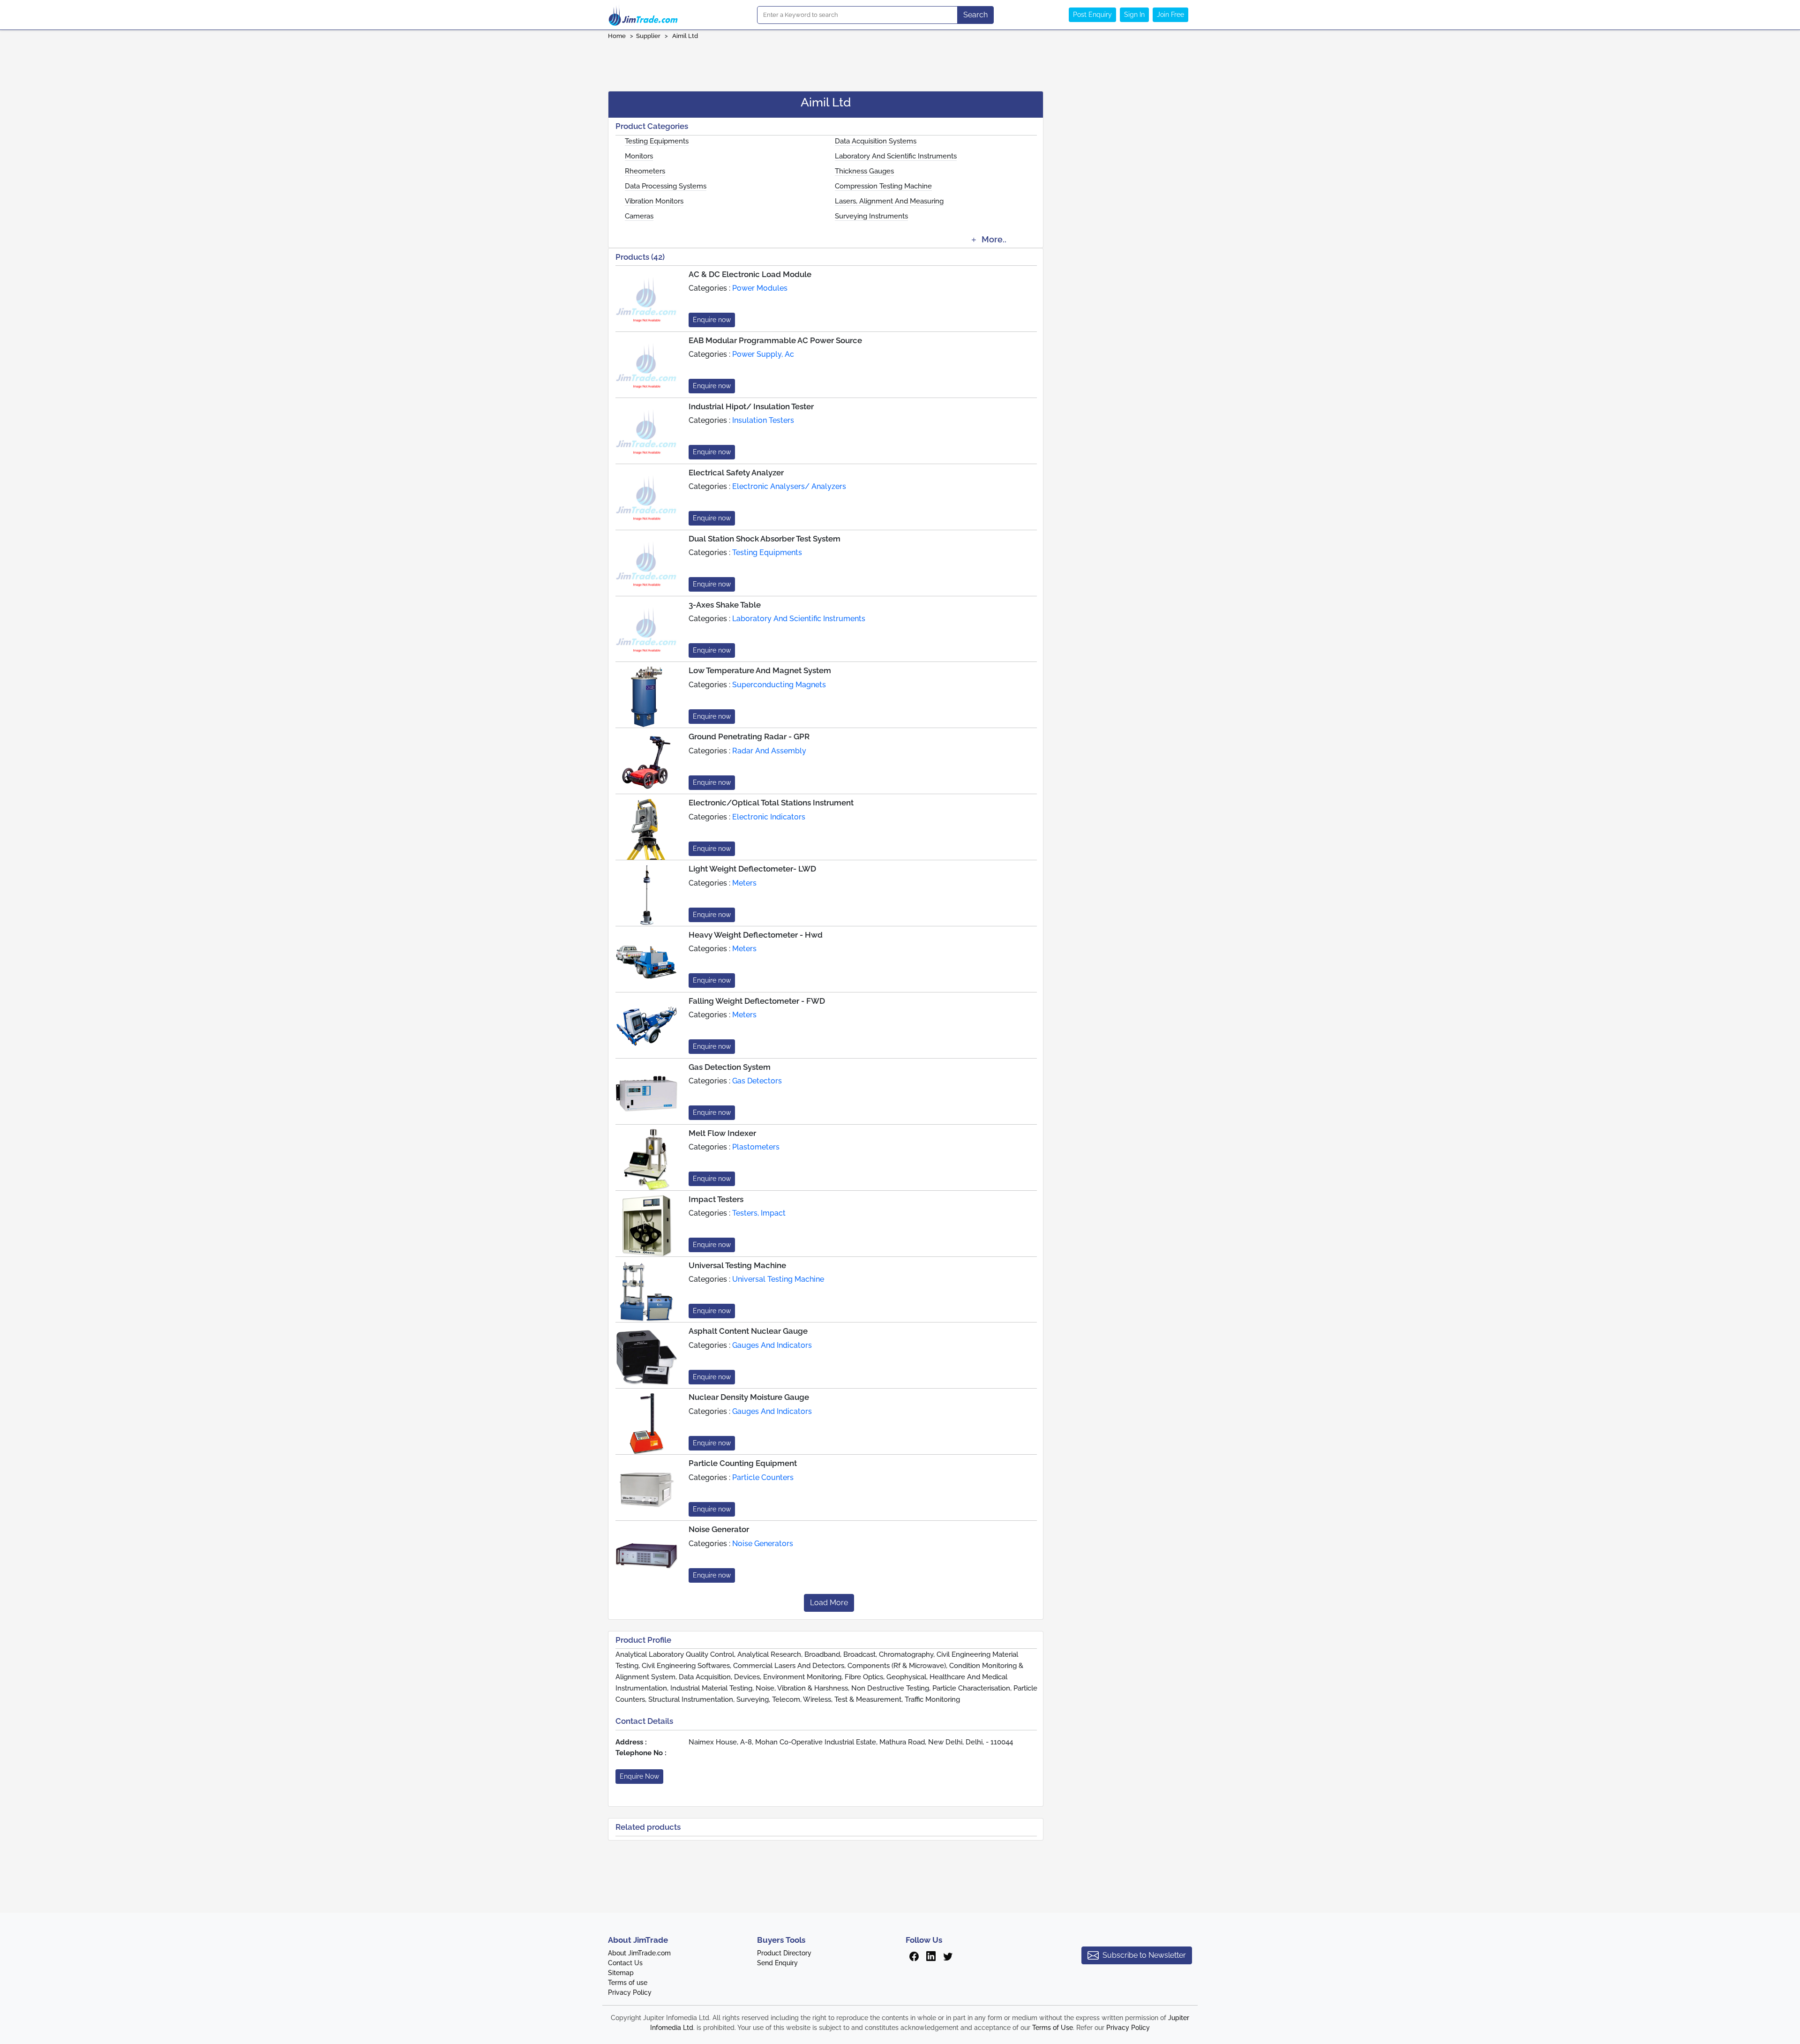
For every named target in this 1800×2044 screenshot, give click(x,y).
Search (975, 15)
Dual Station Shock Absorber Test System (765, 539)
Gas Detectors (757, 1081)
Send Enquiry (777, 1963)
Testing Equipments (657, 141)
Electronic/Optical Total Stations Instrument (771, 803)
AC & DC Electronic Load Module (750, 274)
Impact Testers (716, 1199)
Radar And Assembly (769, 751)
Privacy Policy (630, 1992)
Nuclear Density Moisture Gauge (749, 1397)
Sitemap (621, 1973)
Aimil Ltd (685, 36)
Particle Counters (763, 1477)
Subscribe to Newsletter (1144, 1955)
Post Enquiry (1092, 15)
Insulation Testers (763, 420)
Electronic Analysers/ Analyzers (789, 486)
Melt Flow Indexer (722, 1133)
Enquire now (712, 320)
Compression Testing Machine (883, 186)
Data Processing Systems (666, 186)
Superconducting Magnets (779, 685)
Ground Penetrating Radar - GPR (749, 736)
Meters (744, 883)
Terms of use (628, 1983)
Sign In (1134, 15)
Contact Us (625, 1963)
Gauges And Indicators (772, 1345)
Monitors (639, 156)
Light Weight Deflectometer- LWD (752, 869)
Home (617, 36)
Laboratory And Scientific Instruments (896, 156)
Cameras (639, 216)
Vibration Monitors (654, 201)
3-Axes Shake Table (725, 605)
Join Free (1170, 15)
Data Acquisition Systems (876, 141)
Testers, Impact (759, 1213)
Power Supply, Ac (763, 354)
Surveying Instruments (871, 216)
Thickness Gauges (864, 171)
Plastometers (756, 1147)
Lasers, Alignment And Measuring (889, 201)
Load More (829, 1603)
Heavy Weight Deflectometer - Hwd (756, 935)
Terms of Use (1053, 2028)
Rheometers (645, 171)
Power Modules (760, 288)
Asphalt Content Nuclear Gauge (748, 1331)
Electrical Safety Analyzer (736, 473)
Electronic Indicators (769, 817)
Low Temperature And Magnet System (760, 670)
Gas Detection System (730, 1067)
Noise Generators (763, 1544)
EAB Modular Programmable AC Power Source (775, 340)
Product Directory (784, 1953)
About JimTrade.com (639, 1953)
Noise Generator (719, 1529)
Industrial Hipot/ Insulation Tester (751, 406)
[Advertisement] (900, 62)
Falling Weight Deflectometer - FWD (757, 1001)
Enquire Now (639, 1776)
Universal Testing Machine (737, 1265)
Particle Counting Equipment (743, 1463)
